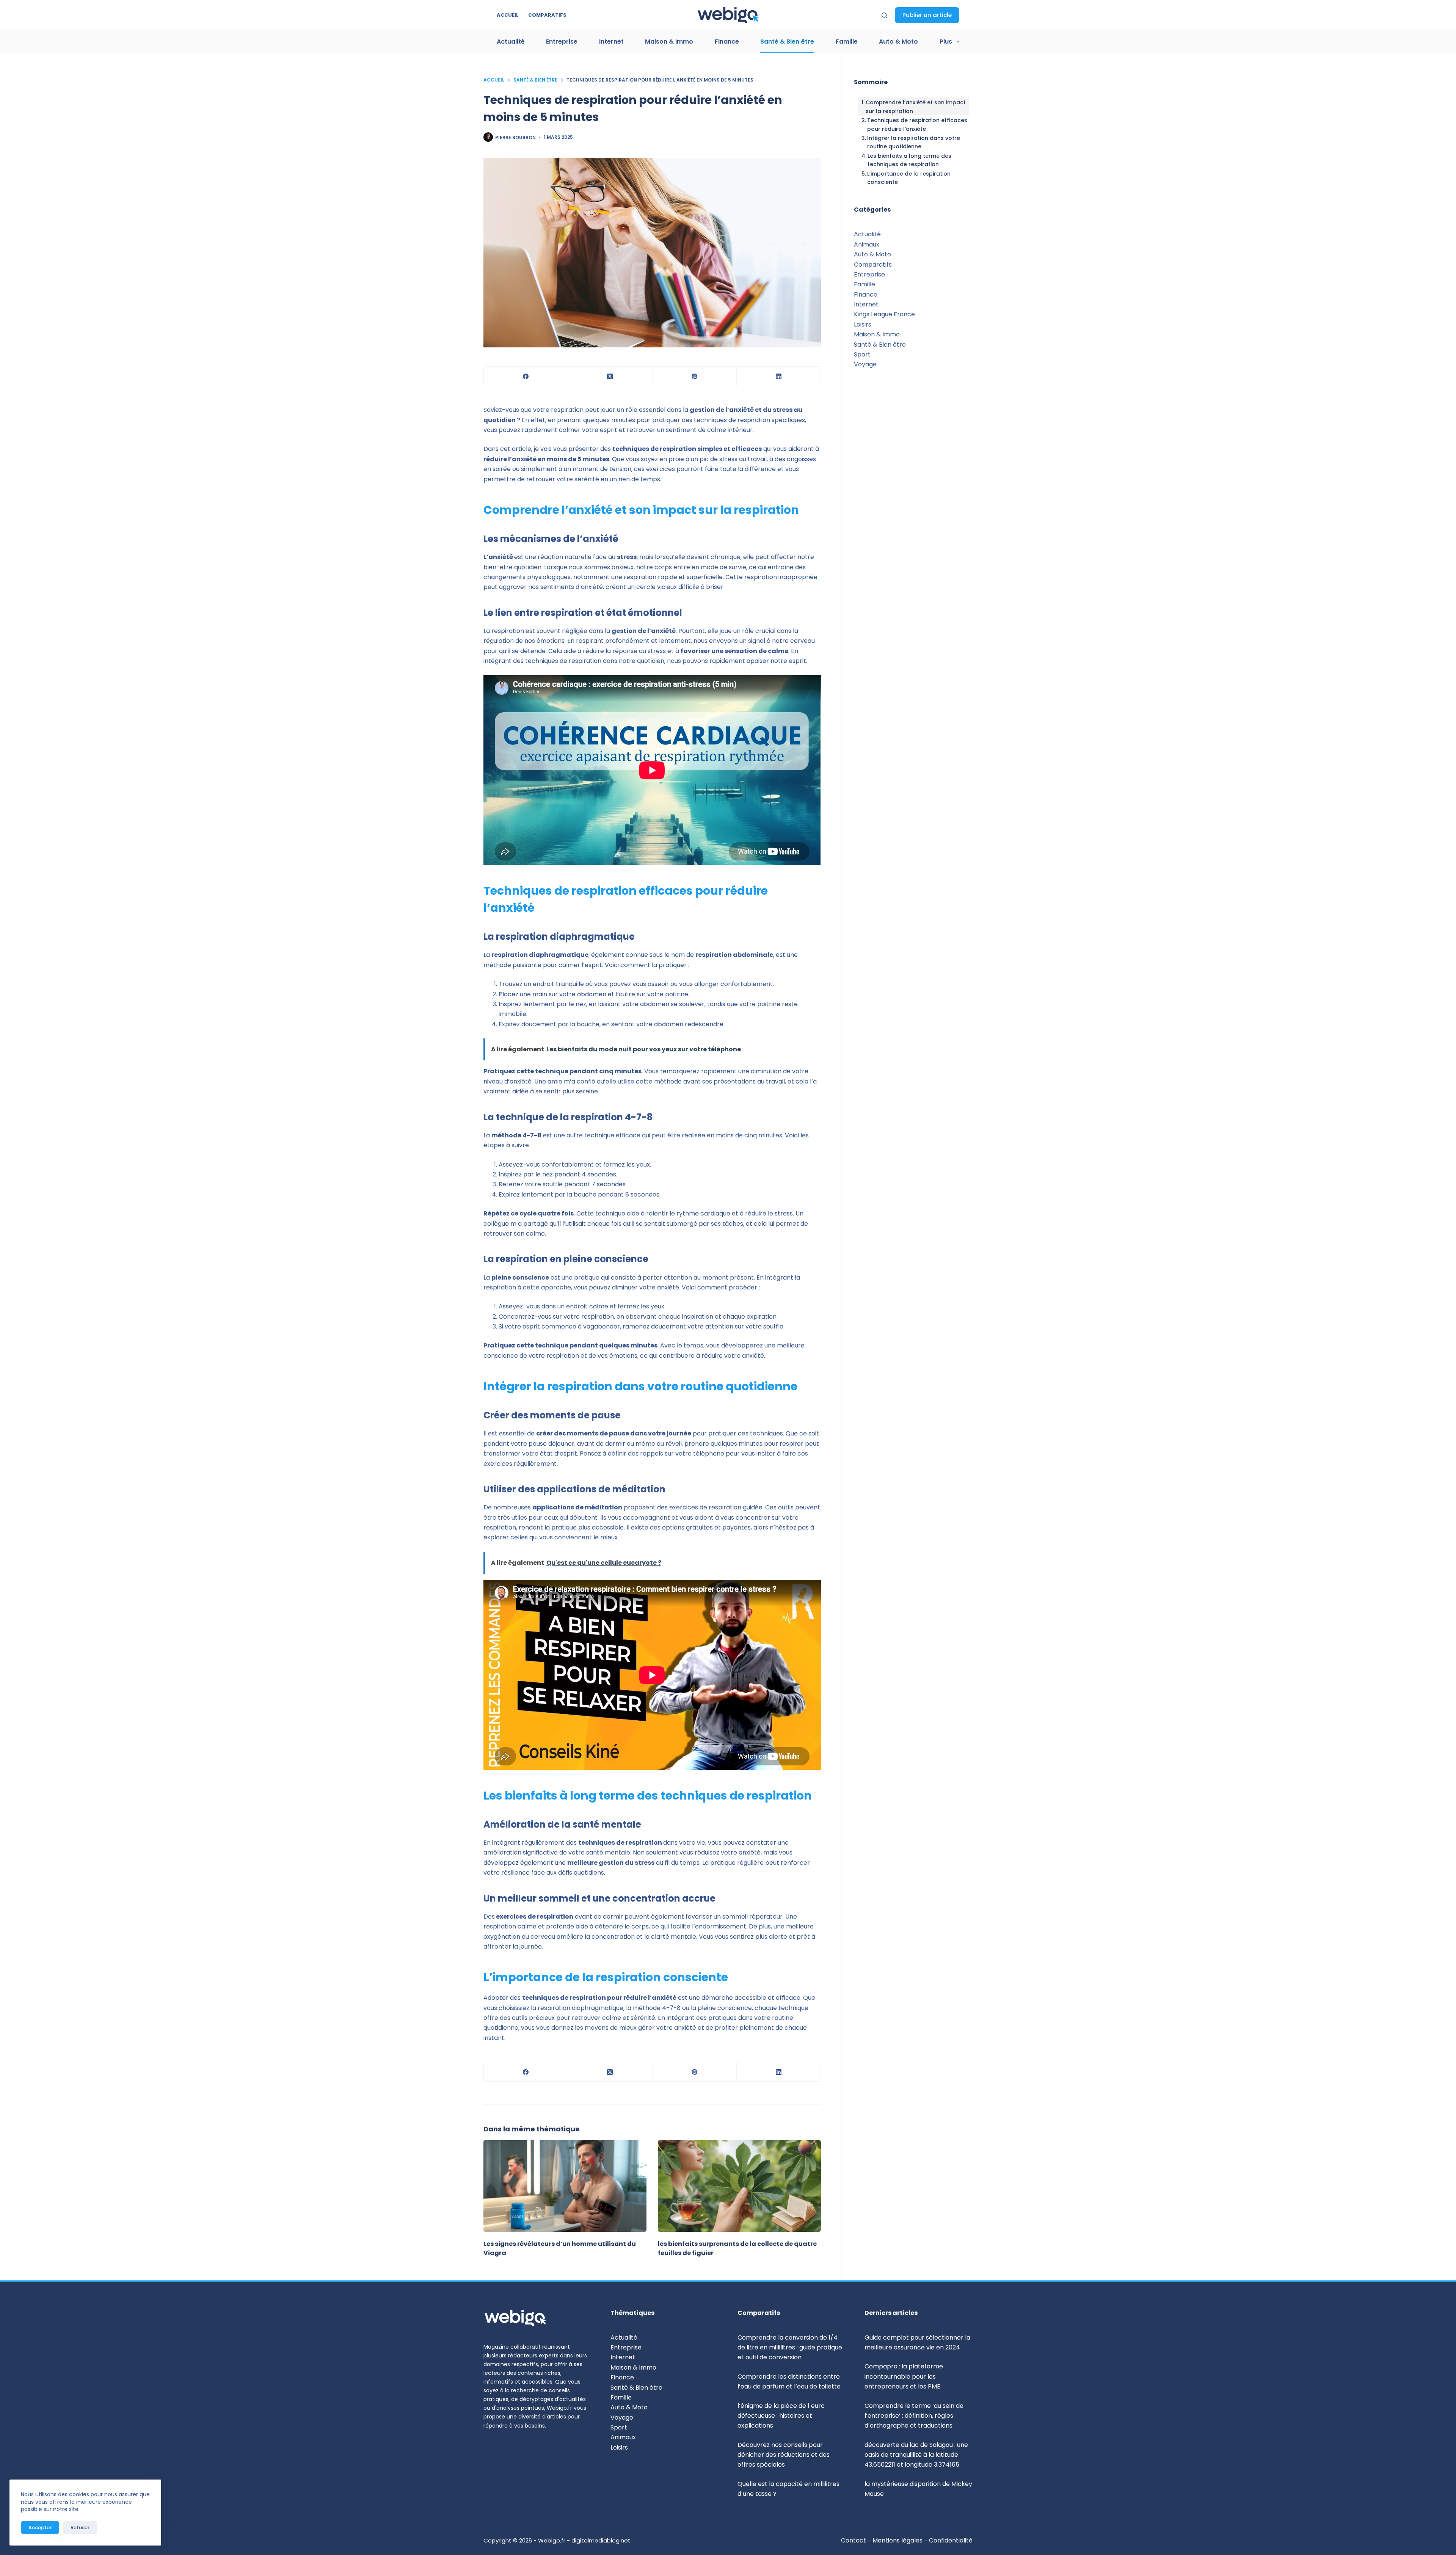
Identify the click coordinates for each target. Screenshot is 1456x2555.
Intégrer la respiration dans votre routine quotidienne (914, 142)
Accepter (40, 2528)
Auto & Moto (898, 42)
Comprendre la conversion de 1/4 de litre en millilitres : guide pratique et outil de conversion (790, 2348)
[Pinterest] (695, 376)
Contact (854, 2540)
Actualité (511, 42)
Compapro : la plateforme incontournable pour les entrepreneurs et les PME (904, 2376)
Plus (946, 42)
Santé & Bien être (787, 42)
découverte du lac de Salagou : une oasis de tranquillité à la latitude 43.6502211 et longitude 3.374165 (916, 2455)
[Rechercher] (884, 15)
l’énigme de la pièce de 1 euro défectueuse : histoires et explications (781, 2416)
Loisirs (863, 324)
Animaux (867, 244)
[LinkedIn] (779, 376)
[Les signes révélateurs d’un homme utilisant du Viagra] (565, 2186)
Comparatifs (547, 15)
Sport (862, 354)
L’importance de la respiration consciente (909, 178)
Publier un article (927, 15)
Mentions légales (897, 2540)
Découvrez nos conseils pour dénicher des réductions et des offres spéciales (784, 2455)
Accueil (508, 15)
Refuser (80, 2528)
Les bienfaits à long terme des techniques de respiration (909, 160)
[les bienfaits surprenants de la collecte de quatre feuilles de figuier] (739, 2186)
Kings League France (884, 314)
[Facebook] (526, 376)
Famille (847, 42)
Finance (727, 42)
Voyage (865, 364)
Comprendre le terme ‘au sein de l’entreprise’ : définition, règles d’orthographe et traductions (914, 2416)
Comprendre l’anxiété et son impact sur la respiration (916, 107)
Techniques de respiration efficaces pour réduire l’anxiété (917, 124)
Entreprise (562, 42)
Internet (611, 42)
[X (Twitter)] (610, 376)
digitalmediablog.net (601, 2540)
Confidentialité (951, 2540)
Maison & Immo (669, 42)
